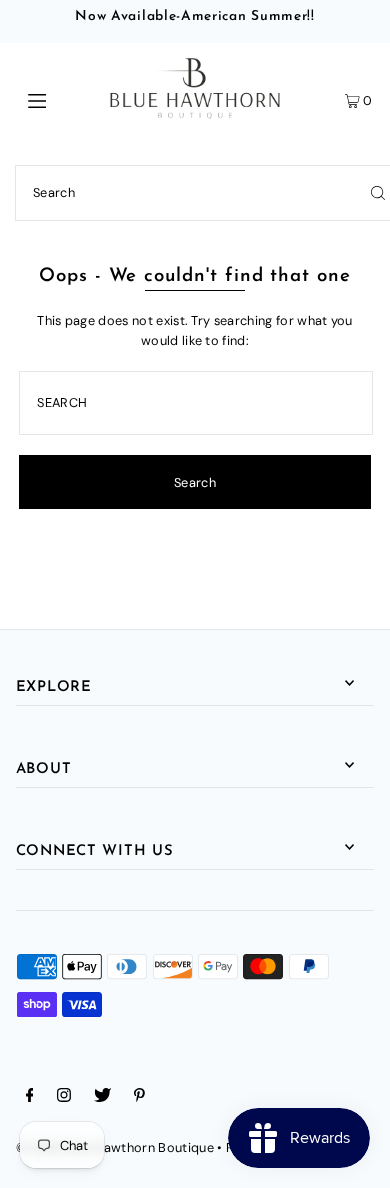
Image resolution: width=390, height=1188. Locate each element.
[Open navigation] (62, 99)
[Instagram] (64, 1098)
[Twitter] (102, 1098)
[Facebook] (30, 1098)
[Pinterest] (139, 1098)
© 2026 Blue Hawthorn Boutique (115, 1147)
